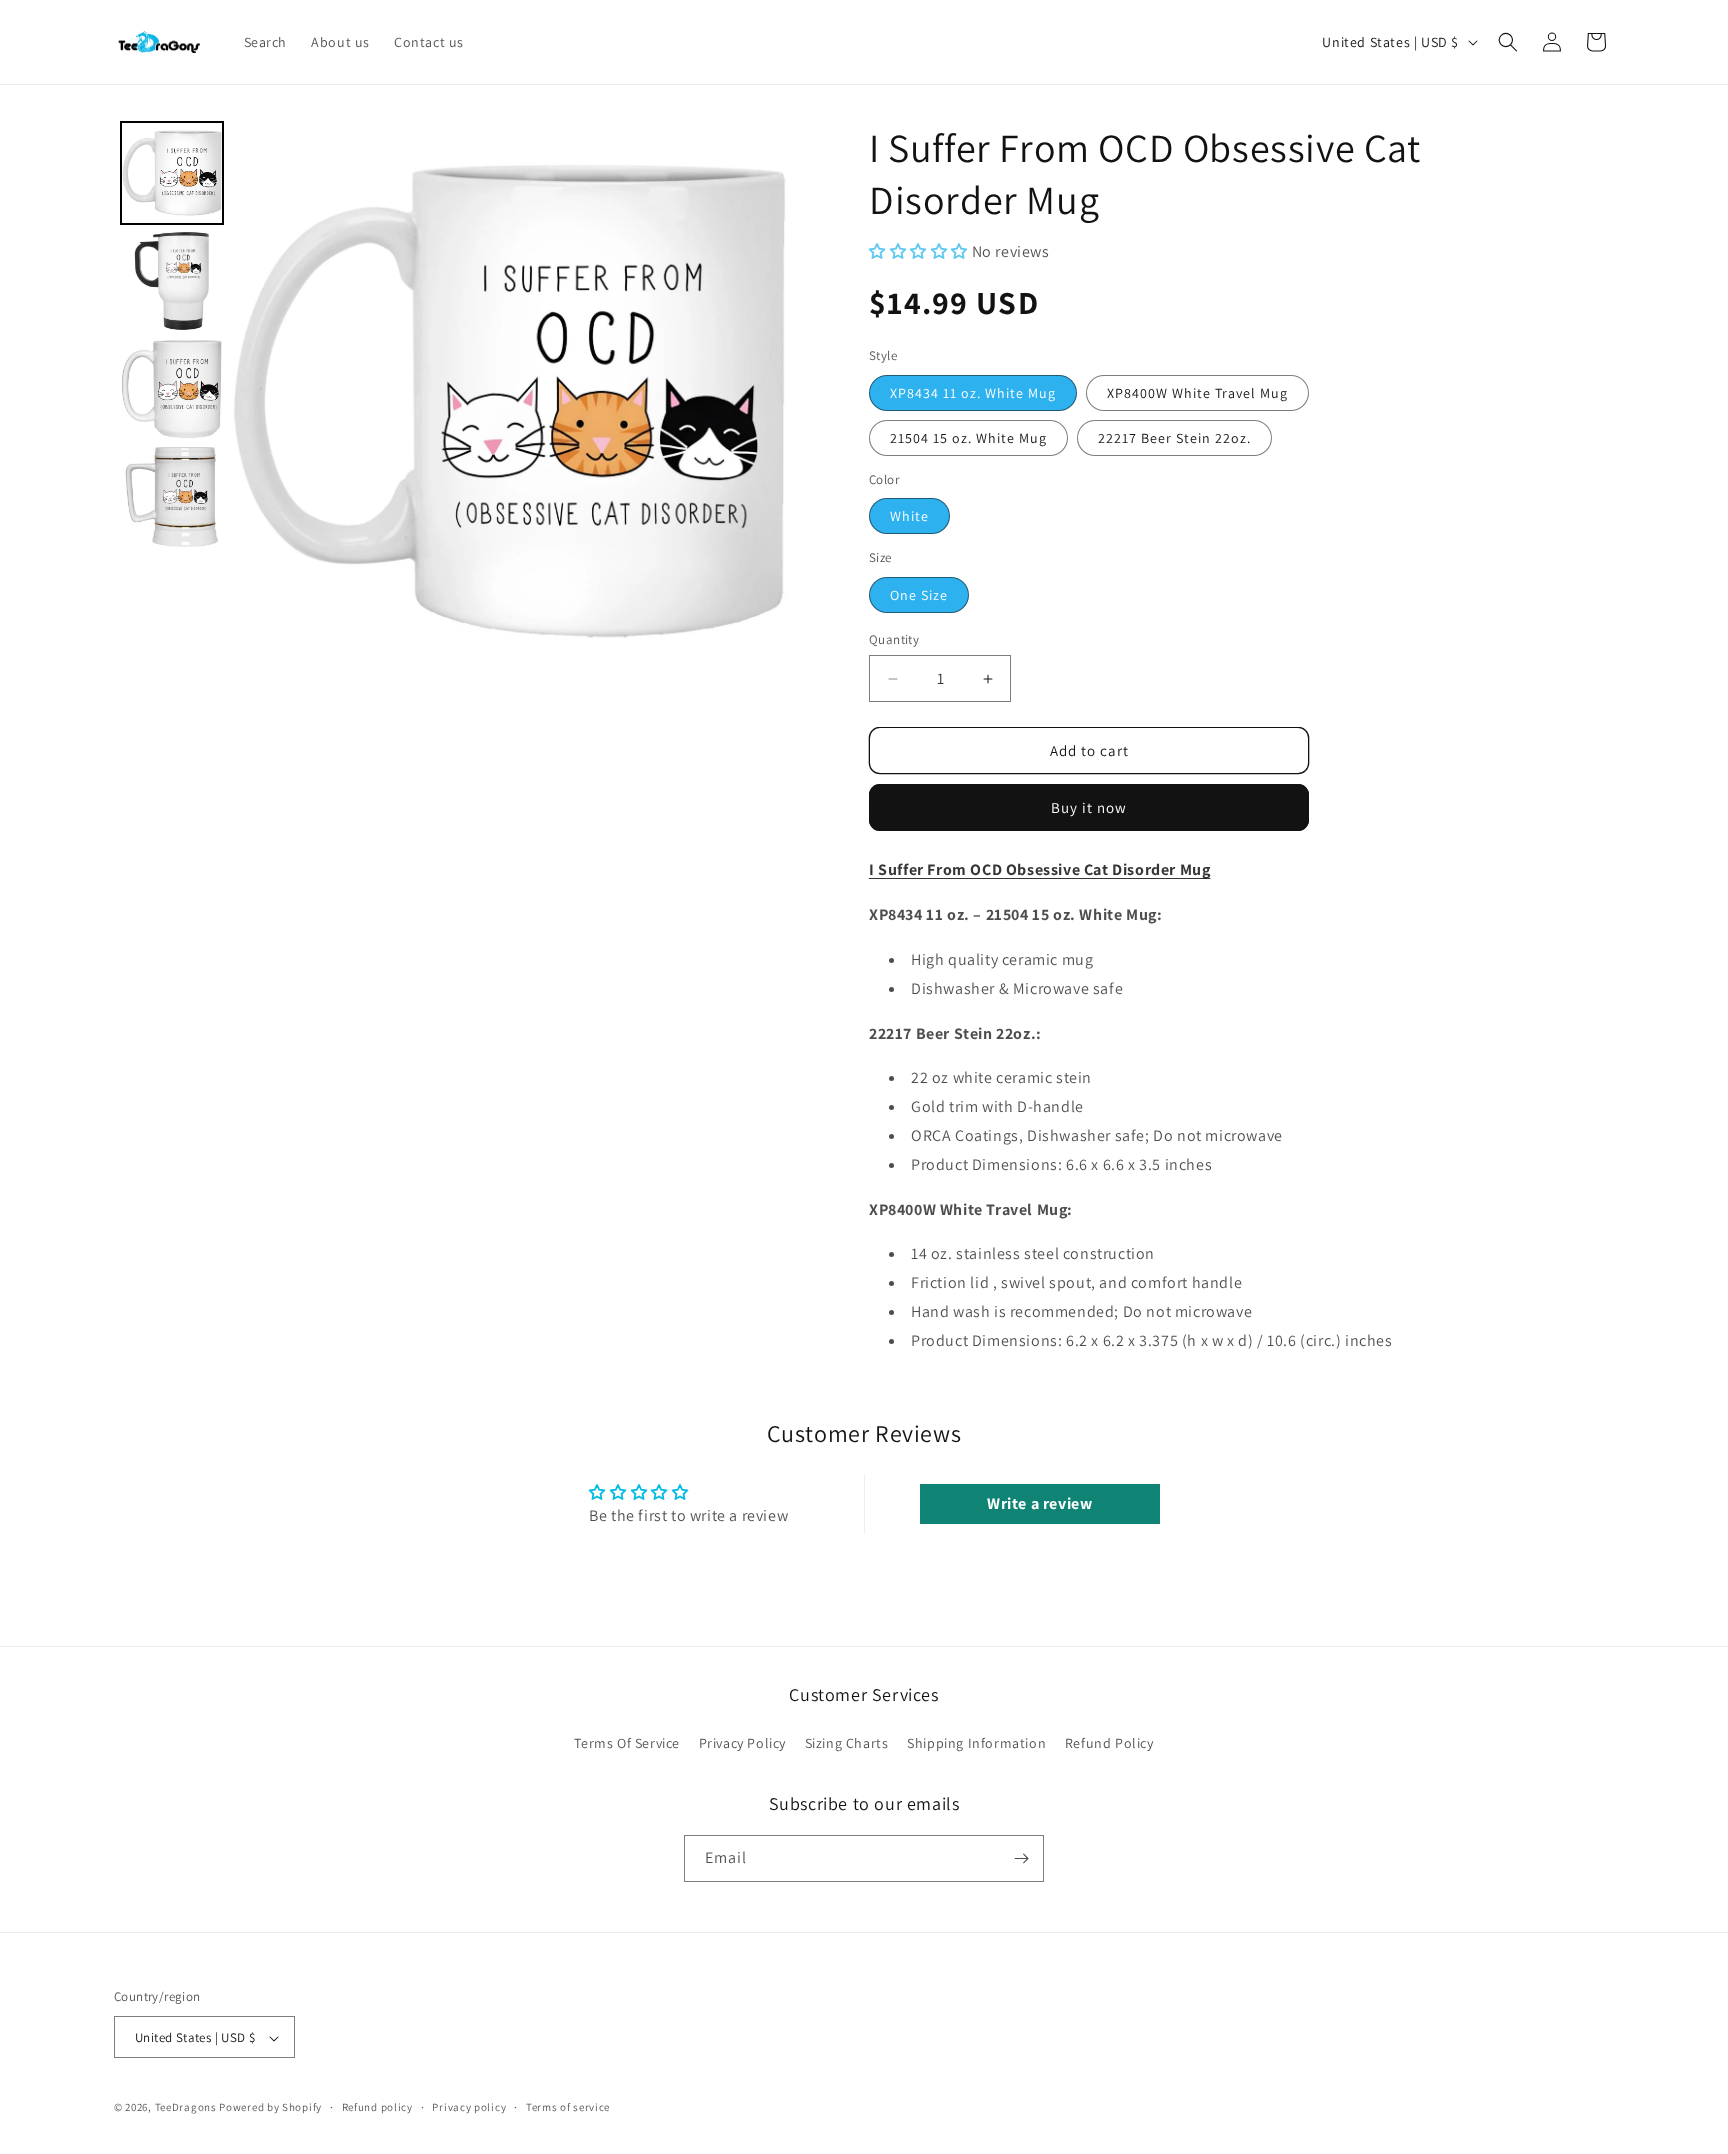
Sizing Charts (847, 1744)
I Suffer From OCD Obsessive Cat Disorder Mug (1039, 869)
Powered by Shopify (270, 2108)
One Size (919, 595)
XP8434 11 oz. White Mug (973, 393)
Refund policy (377, 2107)
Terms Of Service (627, 1744)
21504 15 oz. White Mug (968, 438)
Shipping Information (976, 1744)
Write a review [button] (1039, 1503)
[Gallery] (451, 400)
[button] (1508, 42)
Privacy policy (469, 2107)
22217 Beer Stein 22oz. (1174, 438)
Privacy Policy (742, 1744)
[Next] (760, 401)
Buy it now (1089, 807)
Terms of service (568, 2107)
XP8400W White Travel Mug (1197, 393)
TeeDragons (186, 2108)
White (909, 516)
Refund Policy (1109, 1744)
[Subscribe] (1021, 1858)
